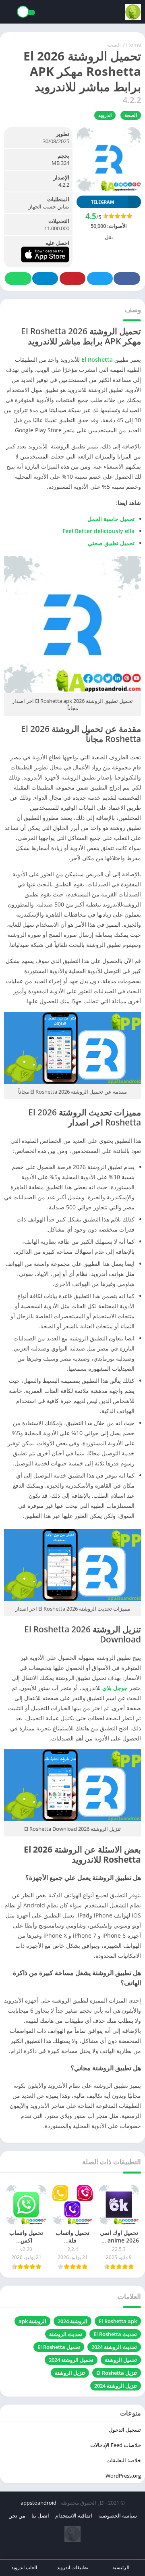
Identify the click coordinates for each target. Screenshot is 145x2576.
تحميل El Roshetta (59, 2347)
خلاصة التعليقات (124, 2460)
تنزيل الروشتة (70, 2373)
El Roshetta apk (118, 2321)
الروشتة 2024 (72, 2321)
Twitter (100, 278)
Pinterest (72, 278)
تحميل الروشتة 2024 (71, 2360)
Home (134, 45)
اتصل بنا (40, 2516)
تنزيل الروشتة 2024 (116, 2386)
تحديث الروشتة (66, 2334)
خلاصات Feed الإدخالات (116, 2445)
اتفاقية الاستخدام (74, 2516)
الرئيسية (121, 2567)
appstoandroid (38, 2503)
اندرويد (105, 115)
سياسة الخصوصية (118, 2516)
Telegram (45, 278)
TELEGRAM (103, 202)
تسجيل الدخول (125, 2430)
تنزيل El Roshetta (117, 2373)
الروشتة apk (32, 2321)
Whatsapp (18, 278)
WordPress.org (123, 2476)
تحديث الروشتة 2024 (114, 2347)
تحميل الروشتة (121, 2360)
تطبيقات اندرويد (72, 2567)
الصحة (114, 45)
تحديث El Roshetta (115, 2334)
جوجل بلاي (115, 1688)
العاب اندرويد (24, 2567)
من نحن (17, 2516)
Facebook (127, 278)
